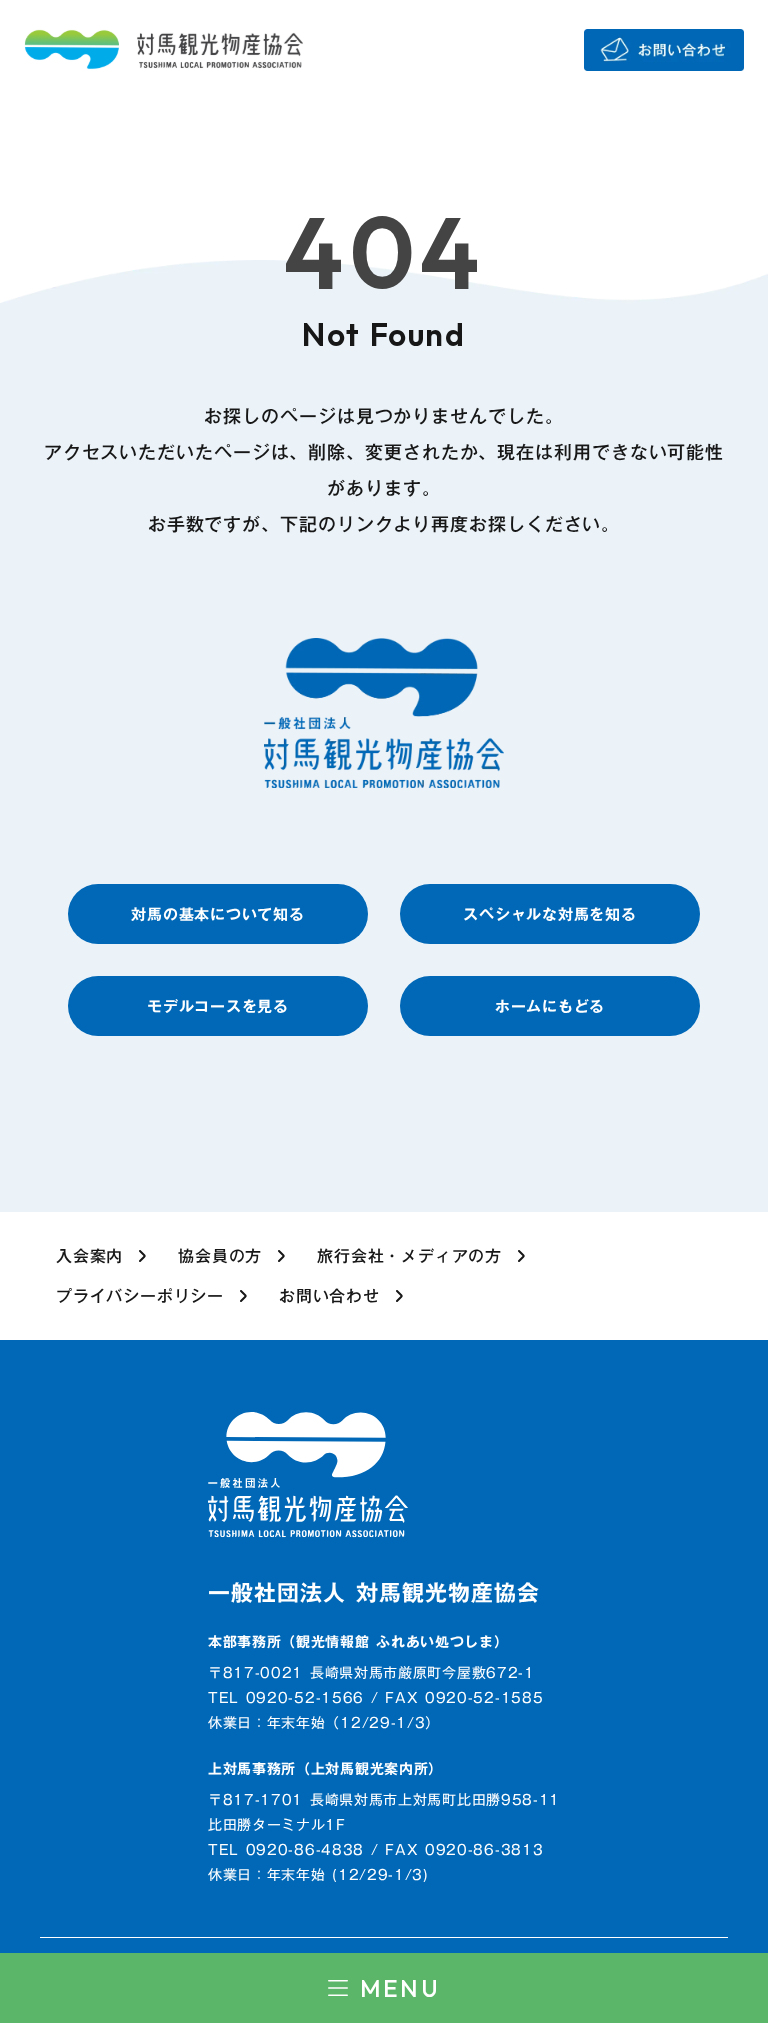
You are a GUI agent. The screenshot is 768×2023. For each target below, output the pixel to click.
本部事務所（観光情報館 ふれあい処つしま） (358, 1643)
